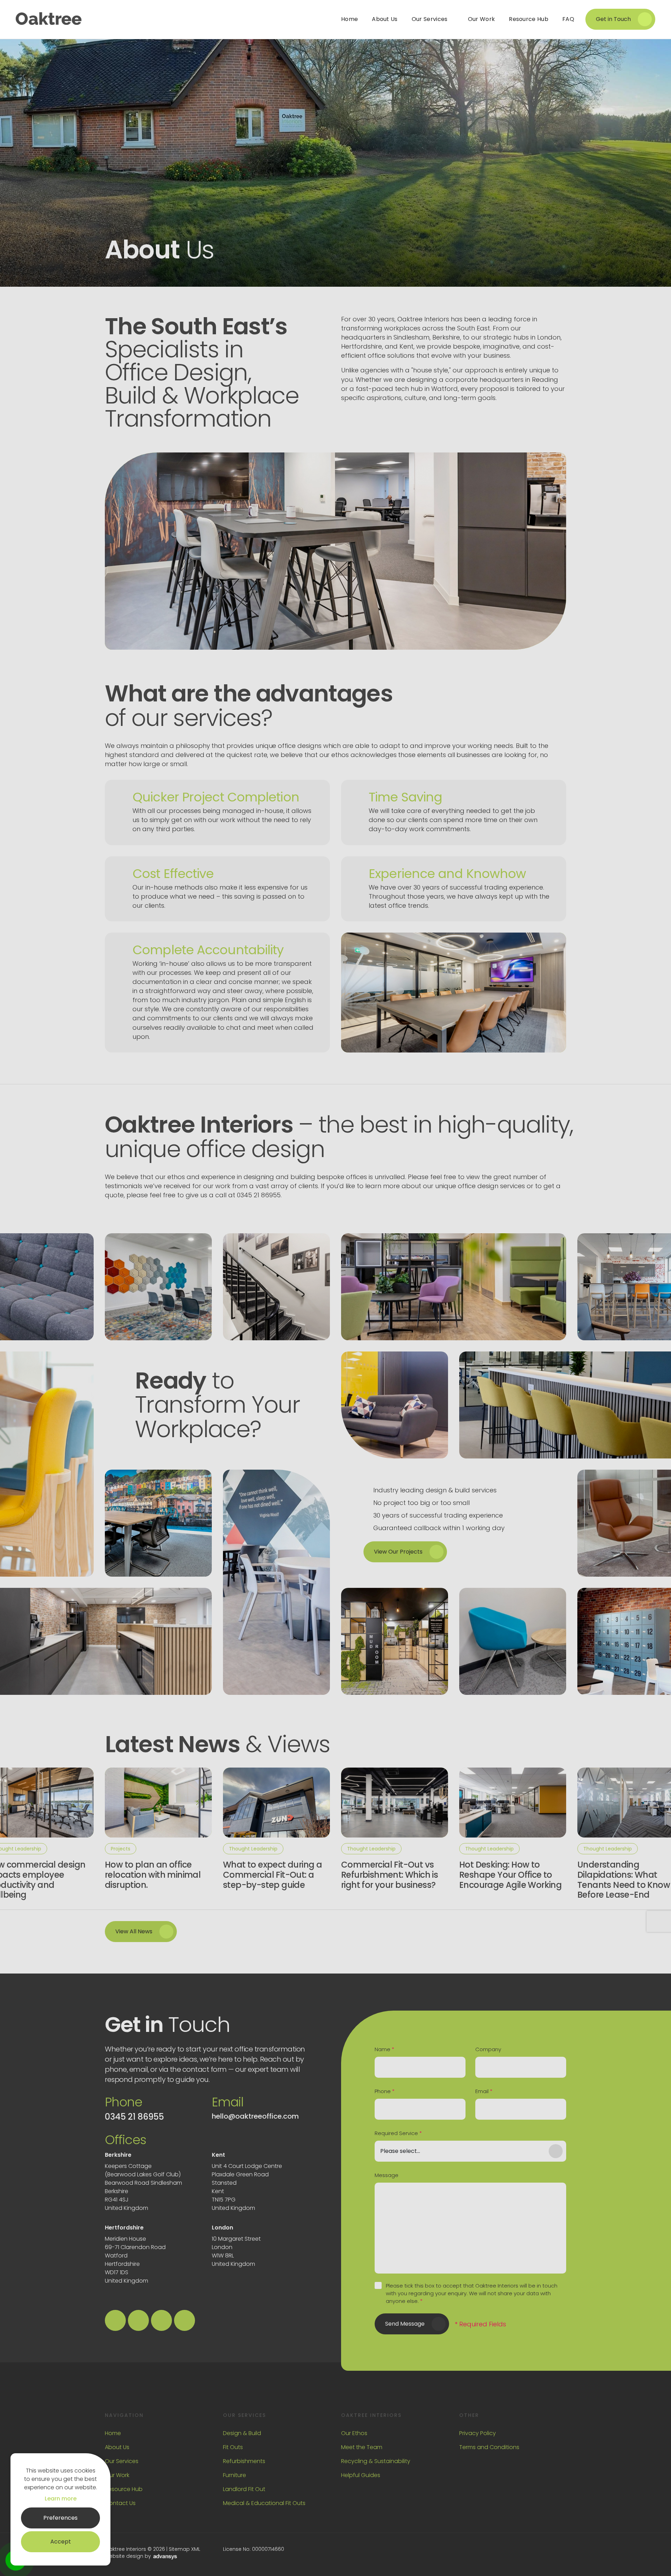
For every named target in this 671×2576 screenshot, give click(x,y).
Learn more (61, 2499)
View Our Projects (398, 1552)
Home (113, 2433)
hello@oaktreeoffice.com (255, 2116)
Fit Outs (233, 2447)
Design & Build (242, 2433)
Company (488, 2049)
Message (387, 2175)
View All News (134, 1931)
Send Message (405, 2324)
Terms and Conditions (489, 2447)
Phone (385, 2091)
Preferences (60, 2518)
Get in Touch (613, 19)
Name (384, 2049)
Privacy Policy (478, 2433)
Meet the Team (362, 2447)
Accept (61, 2542)
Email (484, 2091)
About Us (117, 2447)
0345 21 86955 (134, 2117)
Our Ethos (354, 2433)
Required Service (398, 2133)
